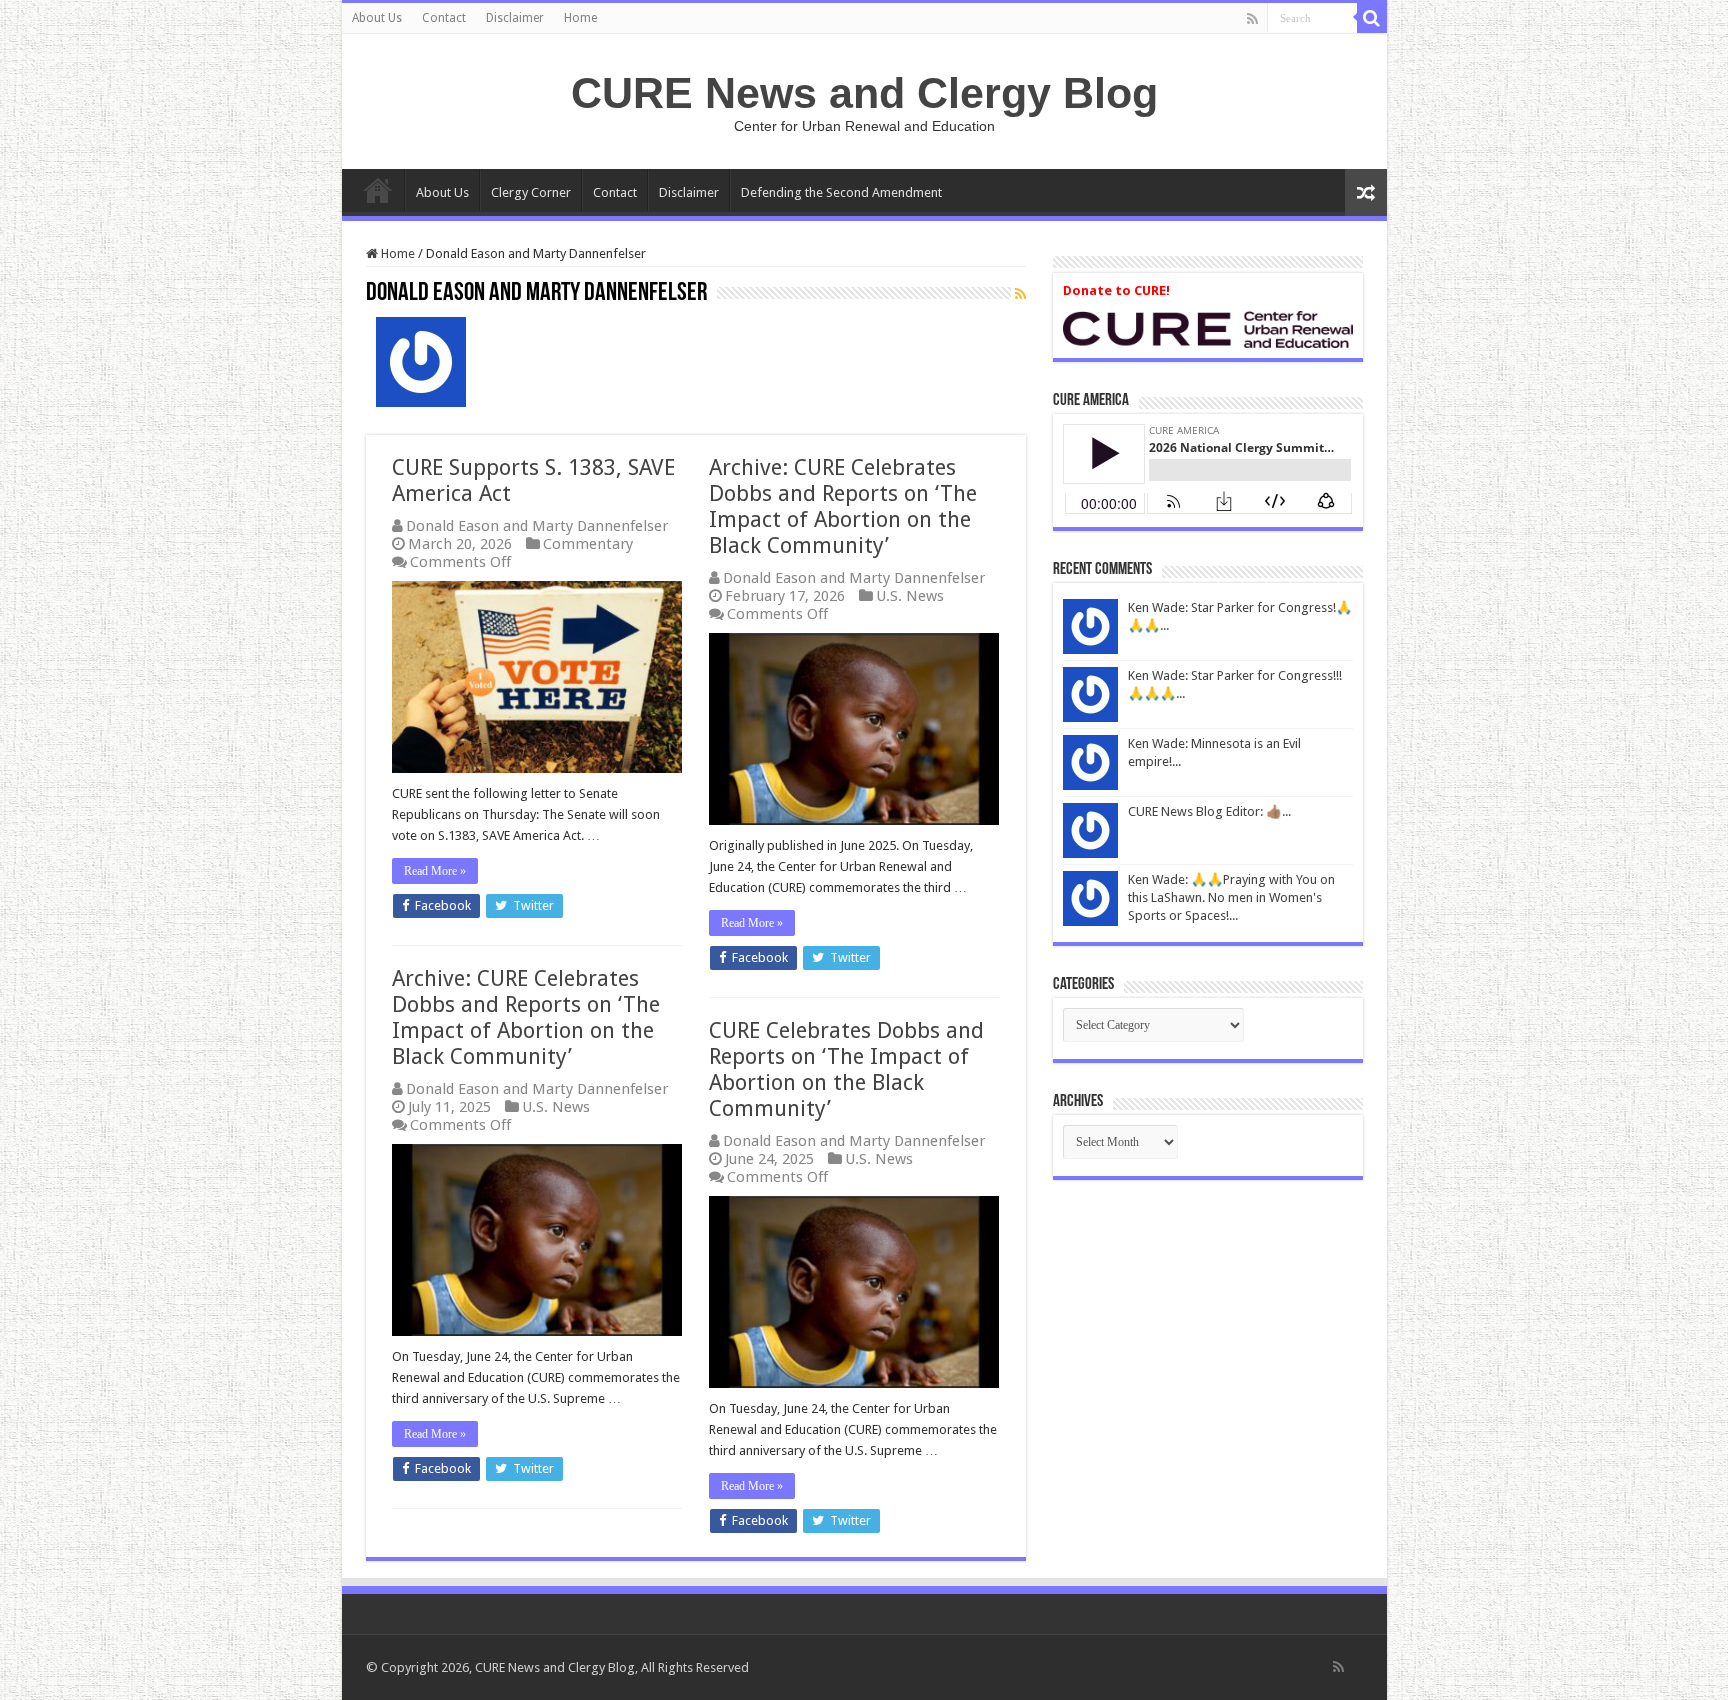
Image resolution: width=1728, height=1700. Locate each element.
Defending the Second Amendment (841, 192)
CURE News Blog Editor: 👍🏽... (1209, 811)
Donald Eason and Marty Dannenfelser (537, 526)
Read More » (435, 871)
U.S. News (910, 596)
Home (580, 18)
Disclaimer (515, 18)
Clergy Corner (531, 192)
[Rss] (1252, 19)
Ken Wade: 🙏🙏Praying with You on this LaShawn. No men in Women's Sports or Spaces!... (1231, 897)
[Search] (1372, 18)
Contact (444, 18)
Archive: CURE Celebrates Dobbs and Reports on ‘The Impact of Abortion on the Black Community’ (843, 506)
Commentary (588, 544)
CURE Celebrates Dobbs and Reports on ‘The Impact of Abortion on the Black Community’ (846, 1069)
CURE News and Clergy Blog (864, 93)
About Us (377, 18)
